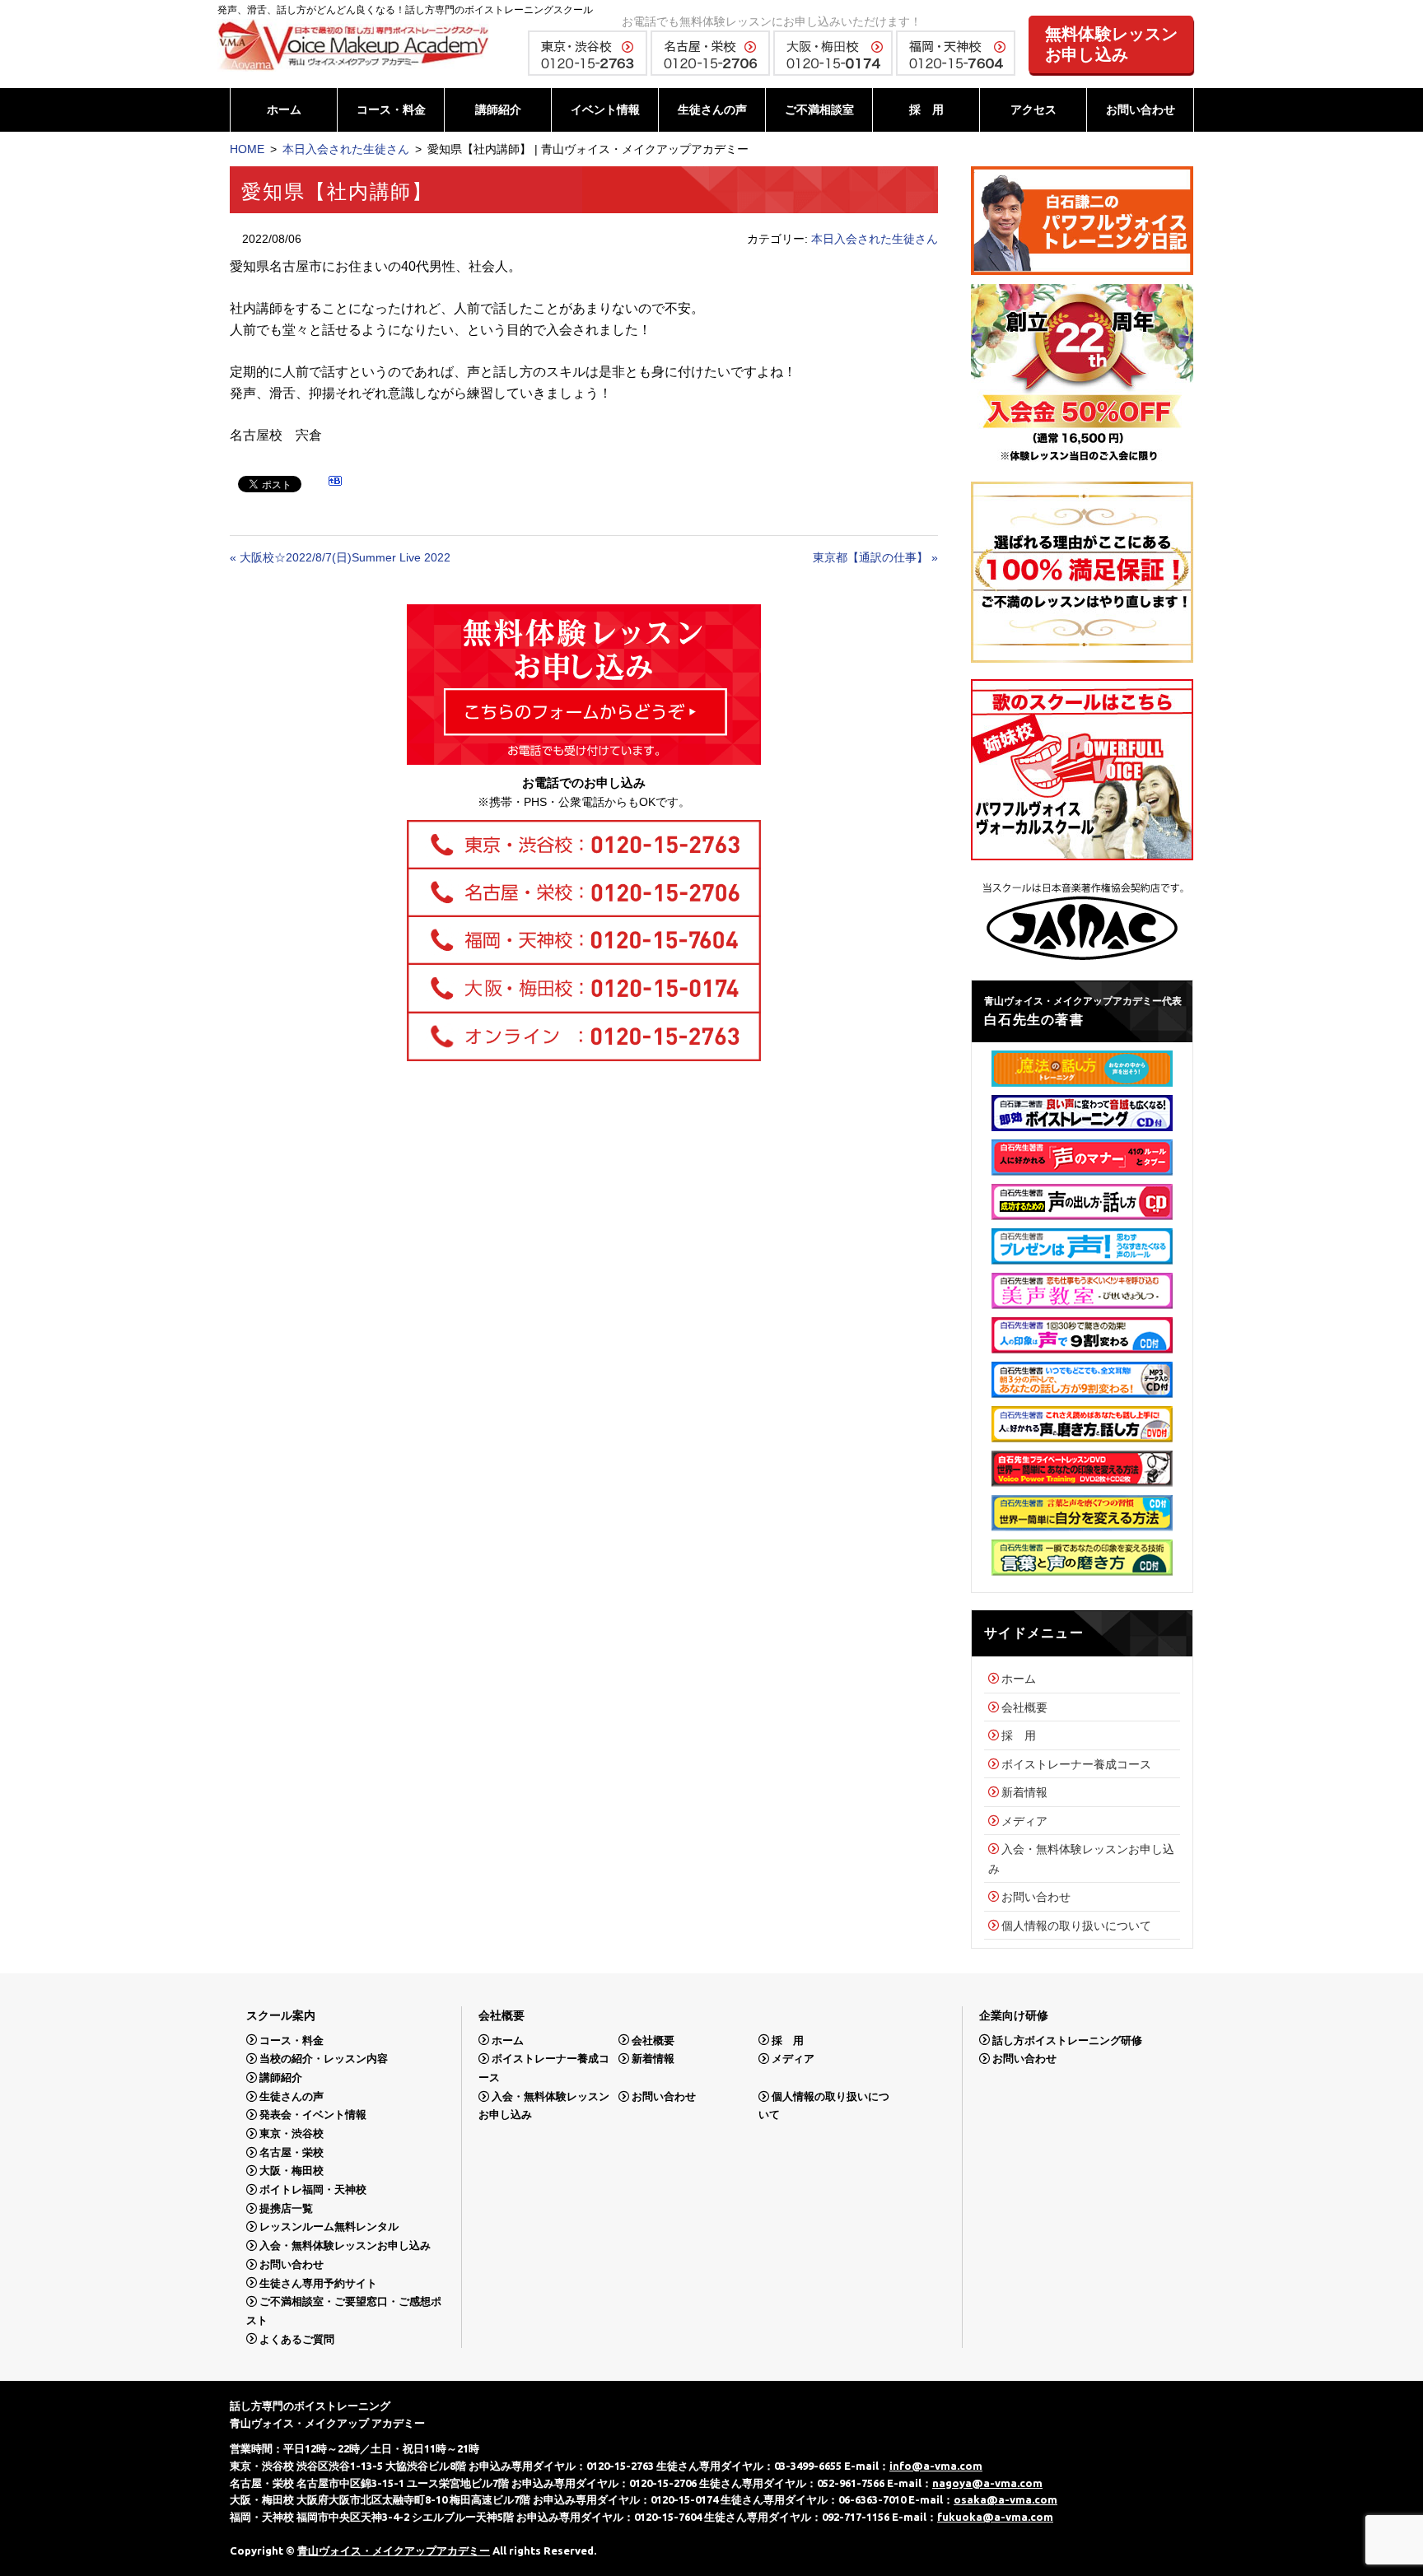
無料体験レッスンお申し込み (1112, 44)
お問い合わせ (1141, 109)
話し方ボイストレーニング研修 (1067, 2040)
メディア (1024, 1821)
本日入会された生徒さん (346, 149)
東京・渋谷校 (292, 2133)
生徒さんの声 (712, 109)
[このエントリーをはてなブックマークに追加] (335, 483)
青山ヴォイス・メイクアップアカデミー (394, 2550)
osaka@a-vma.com (1005, 2499)
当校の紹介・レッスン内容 (324, 2059)
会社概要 (1024, 1707)
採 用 (926, 109)
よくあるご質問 (297, 2338)
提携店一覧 (286, 2208)
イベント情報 (605, 109)
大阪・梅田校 (292, 2171)
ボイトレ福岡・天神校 (313, 2189)
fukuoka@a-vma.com (995, 2517)
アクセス (1033, 109)
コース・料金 (391, 109)
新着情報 (1024, 1792)
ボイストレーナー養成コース (1076, 1764)
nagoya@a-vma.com (987, 2483)
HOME (247, 149)
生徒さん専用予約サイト (318, 2283)
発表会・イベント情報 (313, 2115)
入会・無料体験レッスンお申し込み (345, 2245)
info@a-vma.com (936, 2466)
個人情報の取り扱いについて (1076, 1926)
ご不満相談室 (819, 109)
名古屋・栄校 (292, 2152)
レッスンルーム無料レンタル (329, 2227)
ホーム (284, 109)
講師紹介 (498, 109)
